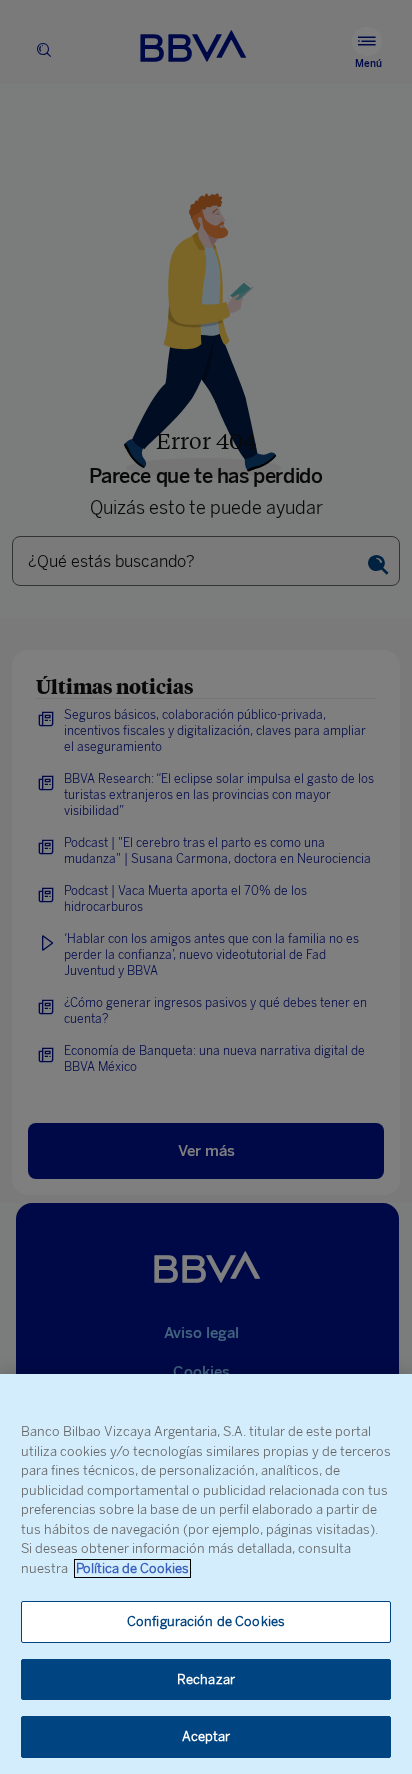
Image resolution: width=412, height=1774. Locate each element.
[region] (206, 1574)
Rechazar (206, 1679)
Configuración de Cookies (206, 1621)
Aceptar (206, 1736)
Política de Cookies (132, 1568)
